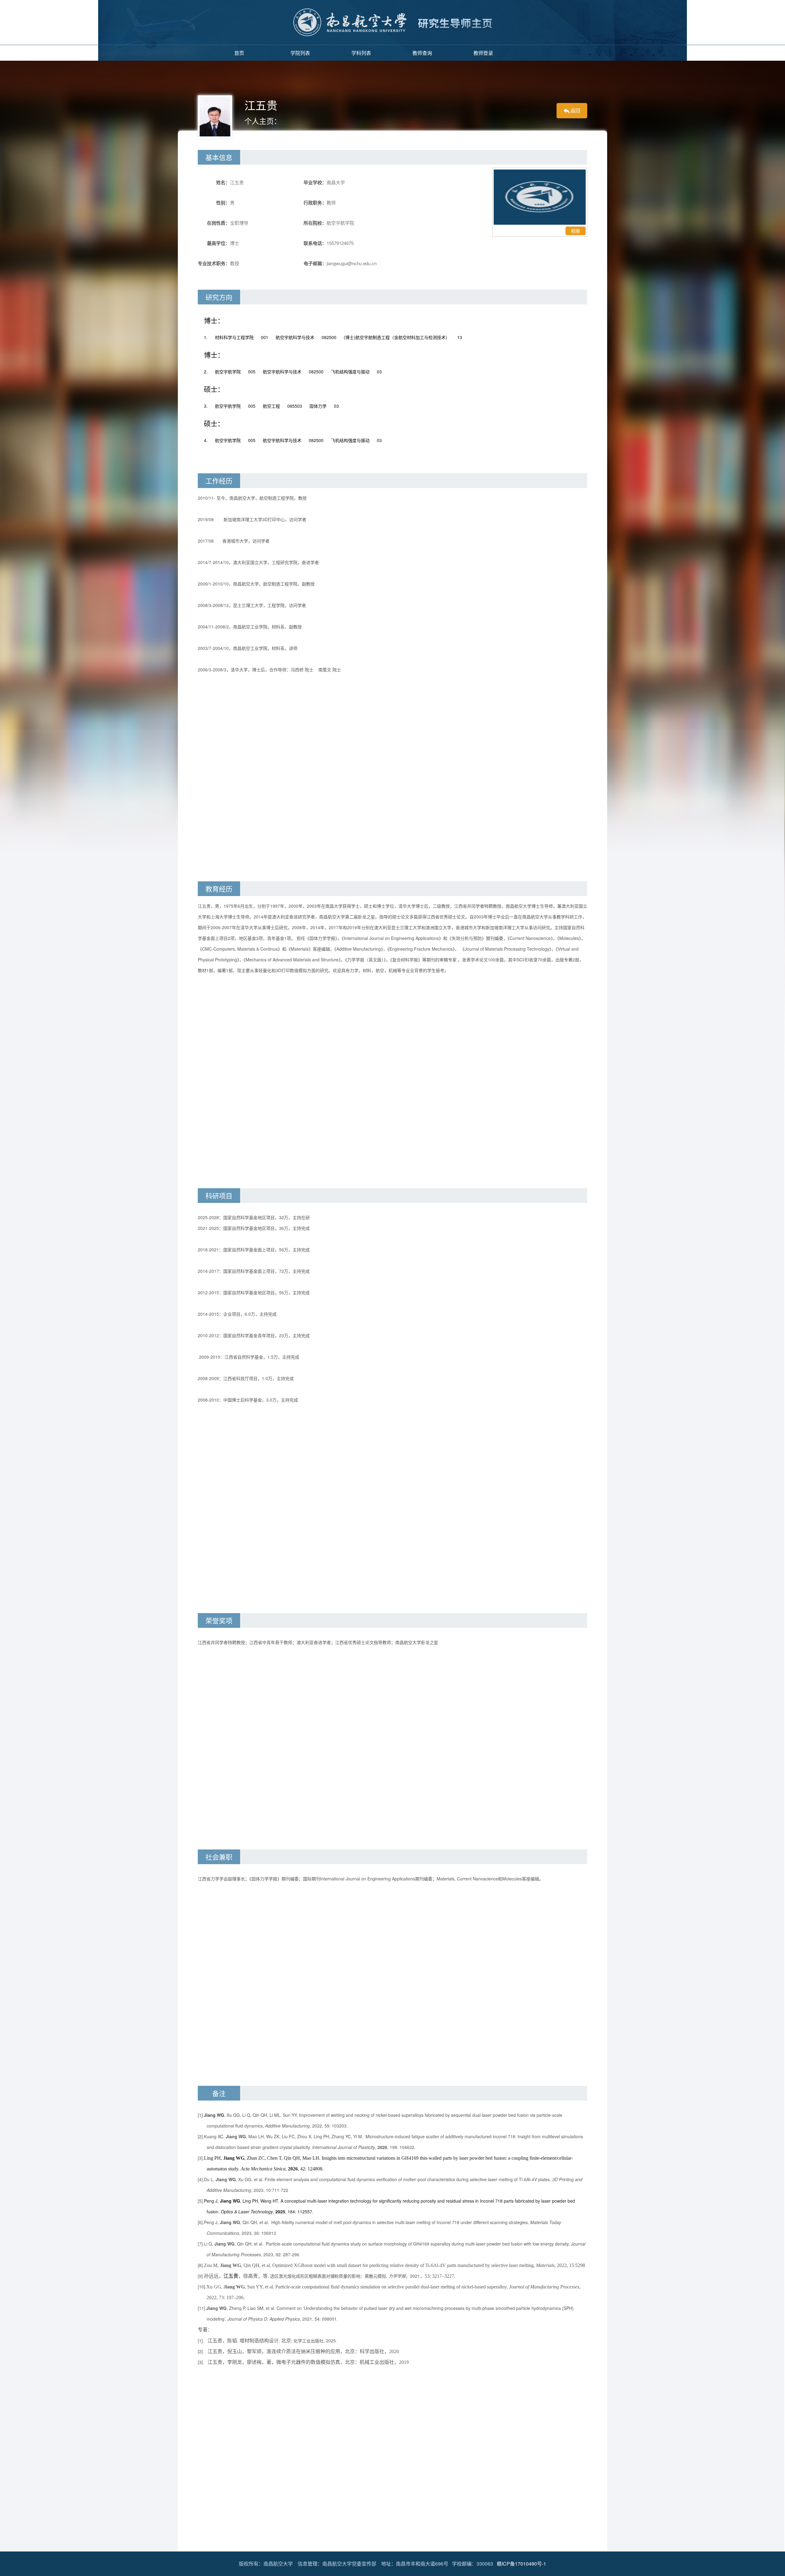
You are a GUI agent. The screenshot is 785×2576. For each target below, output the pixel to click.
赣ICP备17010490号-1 (521, 2564)
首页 (239, 53)
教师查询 (422, 53)
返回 (575, 111)
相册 (576, 231)
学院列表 (300, 53)
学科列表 (361, 53)
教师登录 (483, 53)
